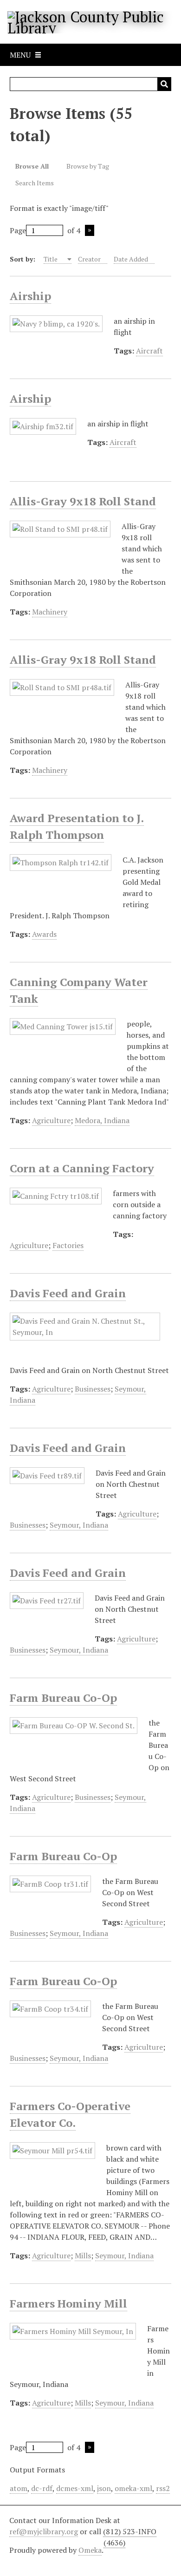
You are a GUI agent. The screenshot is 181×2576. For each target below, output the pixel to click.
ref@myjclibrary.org (44, 2531)
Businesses (93, 1389)
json (104, 2488)
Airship (30, 296)
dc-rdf (42, 2488)
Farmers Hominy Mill (68, 2303)
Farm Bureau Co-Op (63, 1698)
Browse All (32, 166)
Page (18, 230)
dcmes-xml (75, 2488)
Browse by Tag (88, 166)
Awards (44, 934)
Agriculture (51, 1120)
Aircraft (149, 351)
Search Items (35, 183)
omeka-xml (133, 2488)
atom (19, 2488)
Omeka (90, 2550)
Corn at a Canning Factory (82, 1168)
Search (164, 84)
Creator (89, 259)
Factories (68, 1245)
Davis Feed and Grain (68, 1293)
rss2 (163, 2488)
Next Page (90, 230)
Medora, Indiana (102, 1120)
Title (51, 259)
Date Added (131, 259)
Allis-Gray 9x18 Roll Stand (83, 501)
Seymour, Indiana (79, 1525)
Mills (83, 2256)
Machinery (50, 612)
